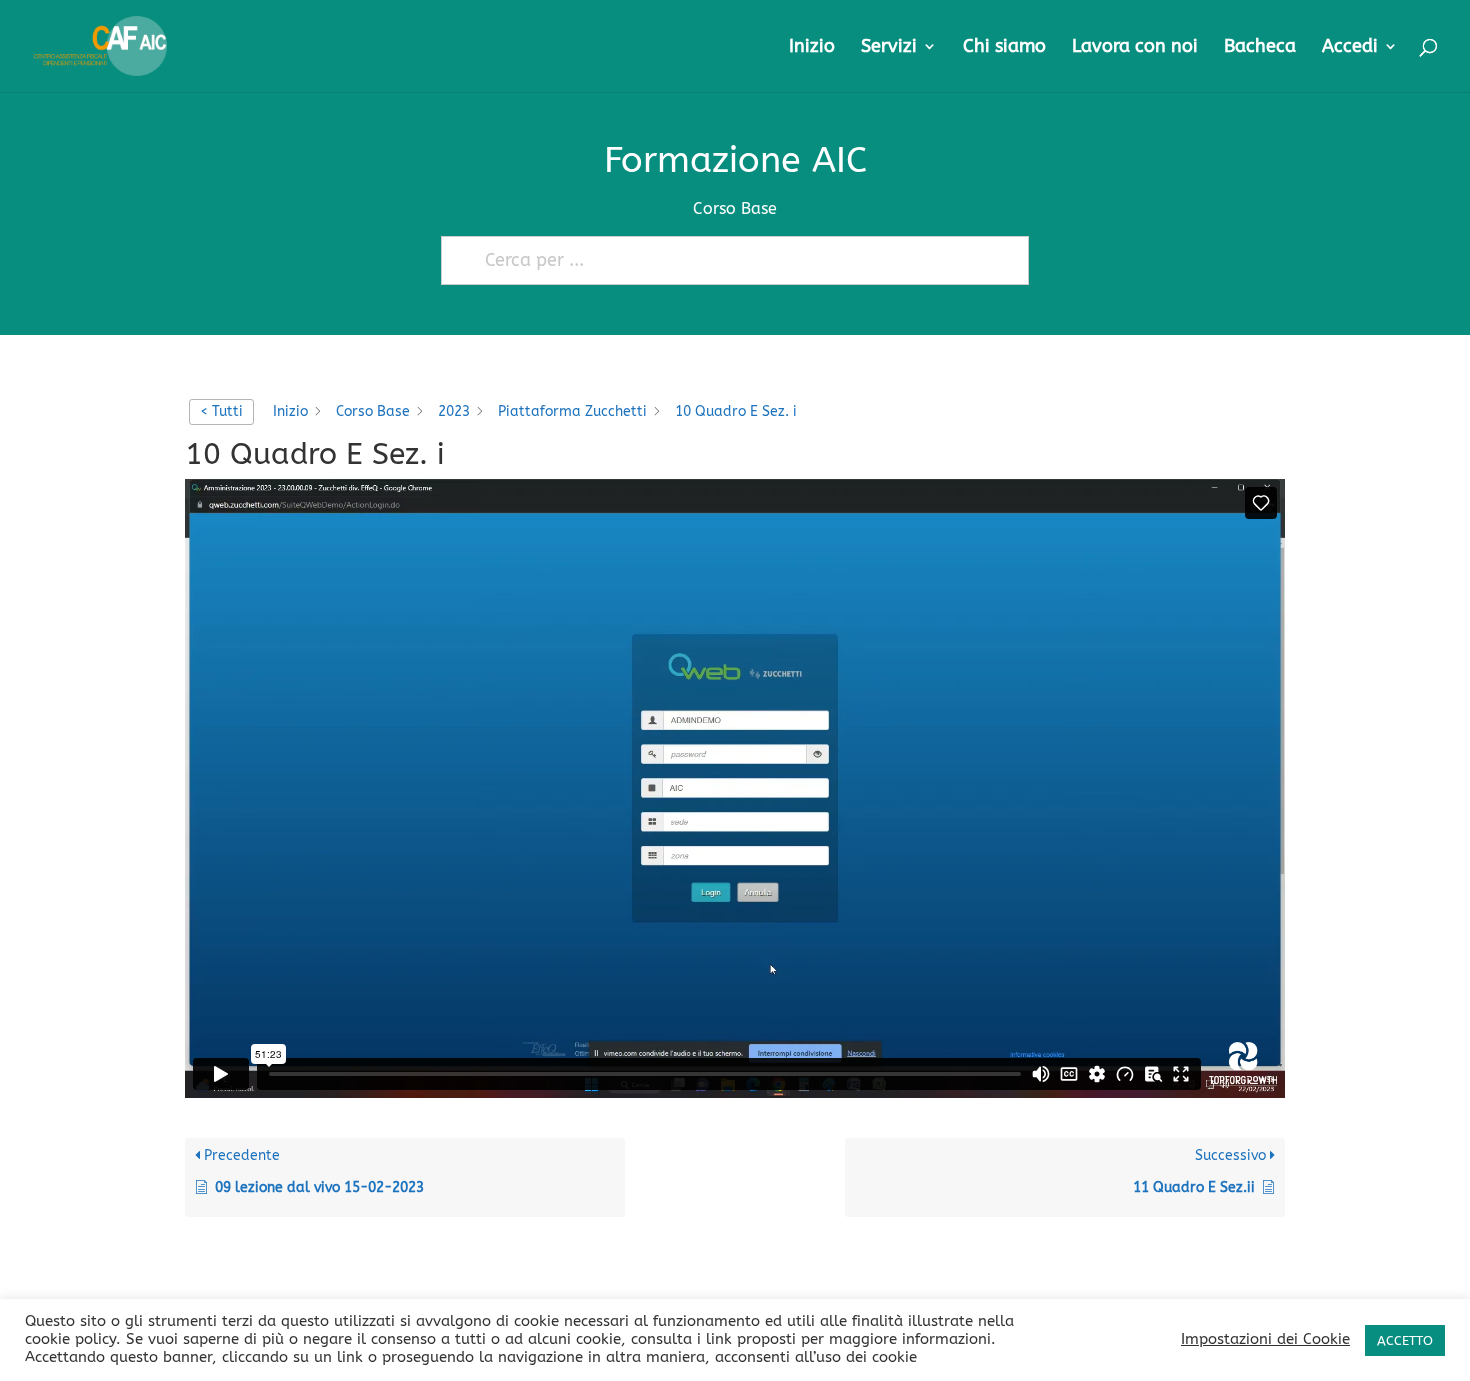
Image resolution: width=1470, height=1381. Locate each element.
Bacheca (1260, 48)
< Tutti (221, 411)
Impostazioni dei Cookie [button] (1265, 1339)
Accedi (1350, 48)
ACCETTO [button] (1405, 1340)
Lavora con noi (1135, 48)
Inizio (812, 48)
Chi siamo (1004, 48)
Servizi (889, 48)
